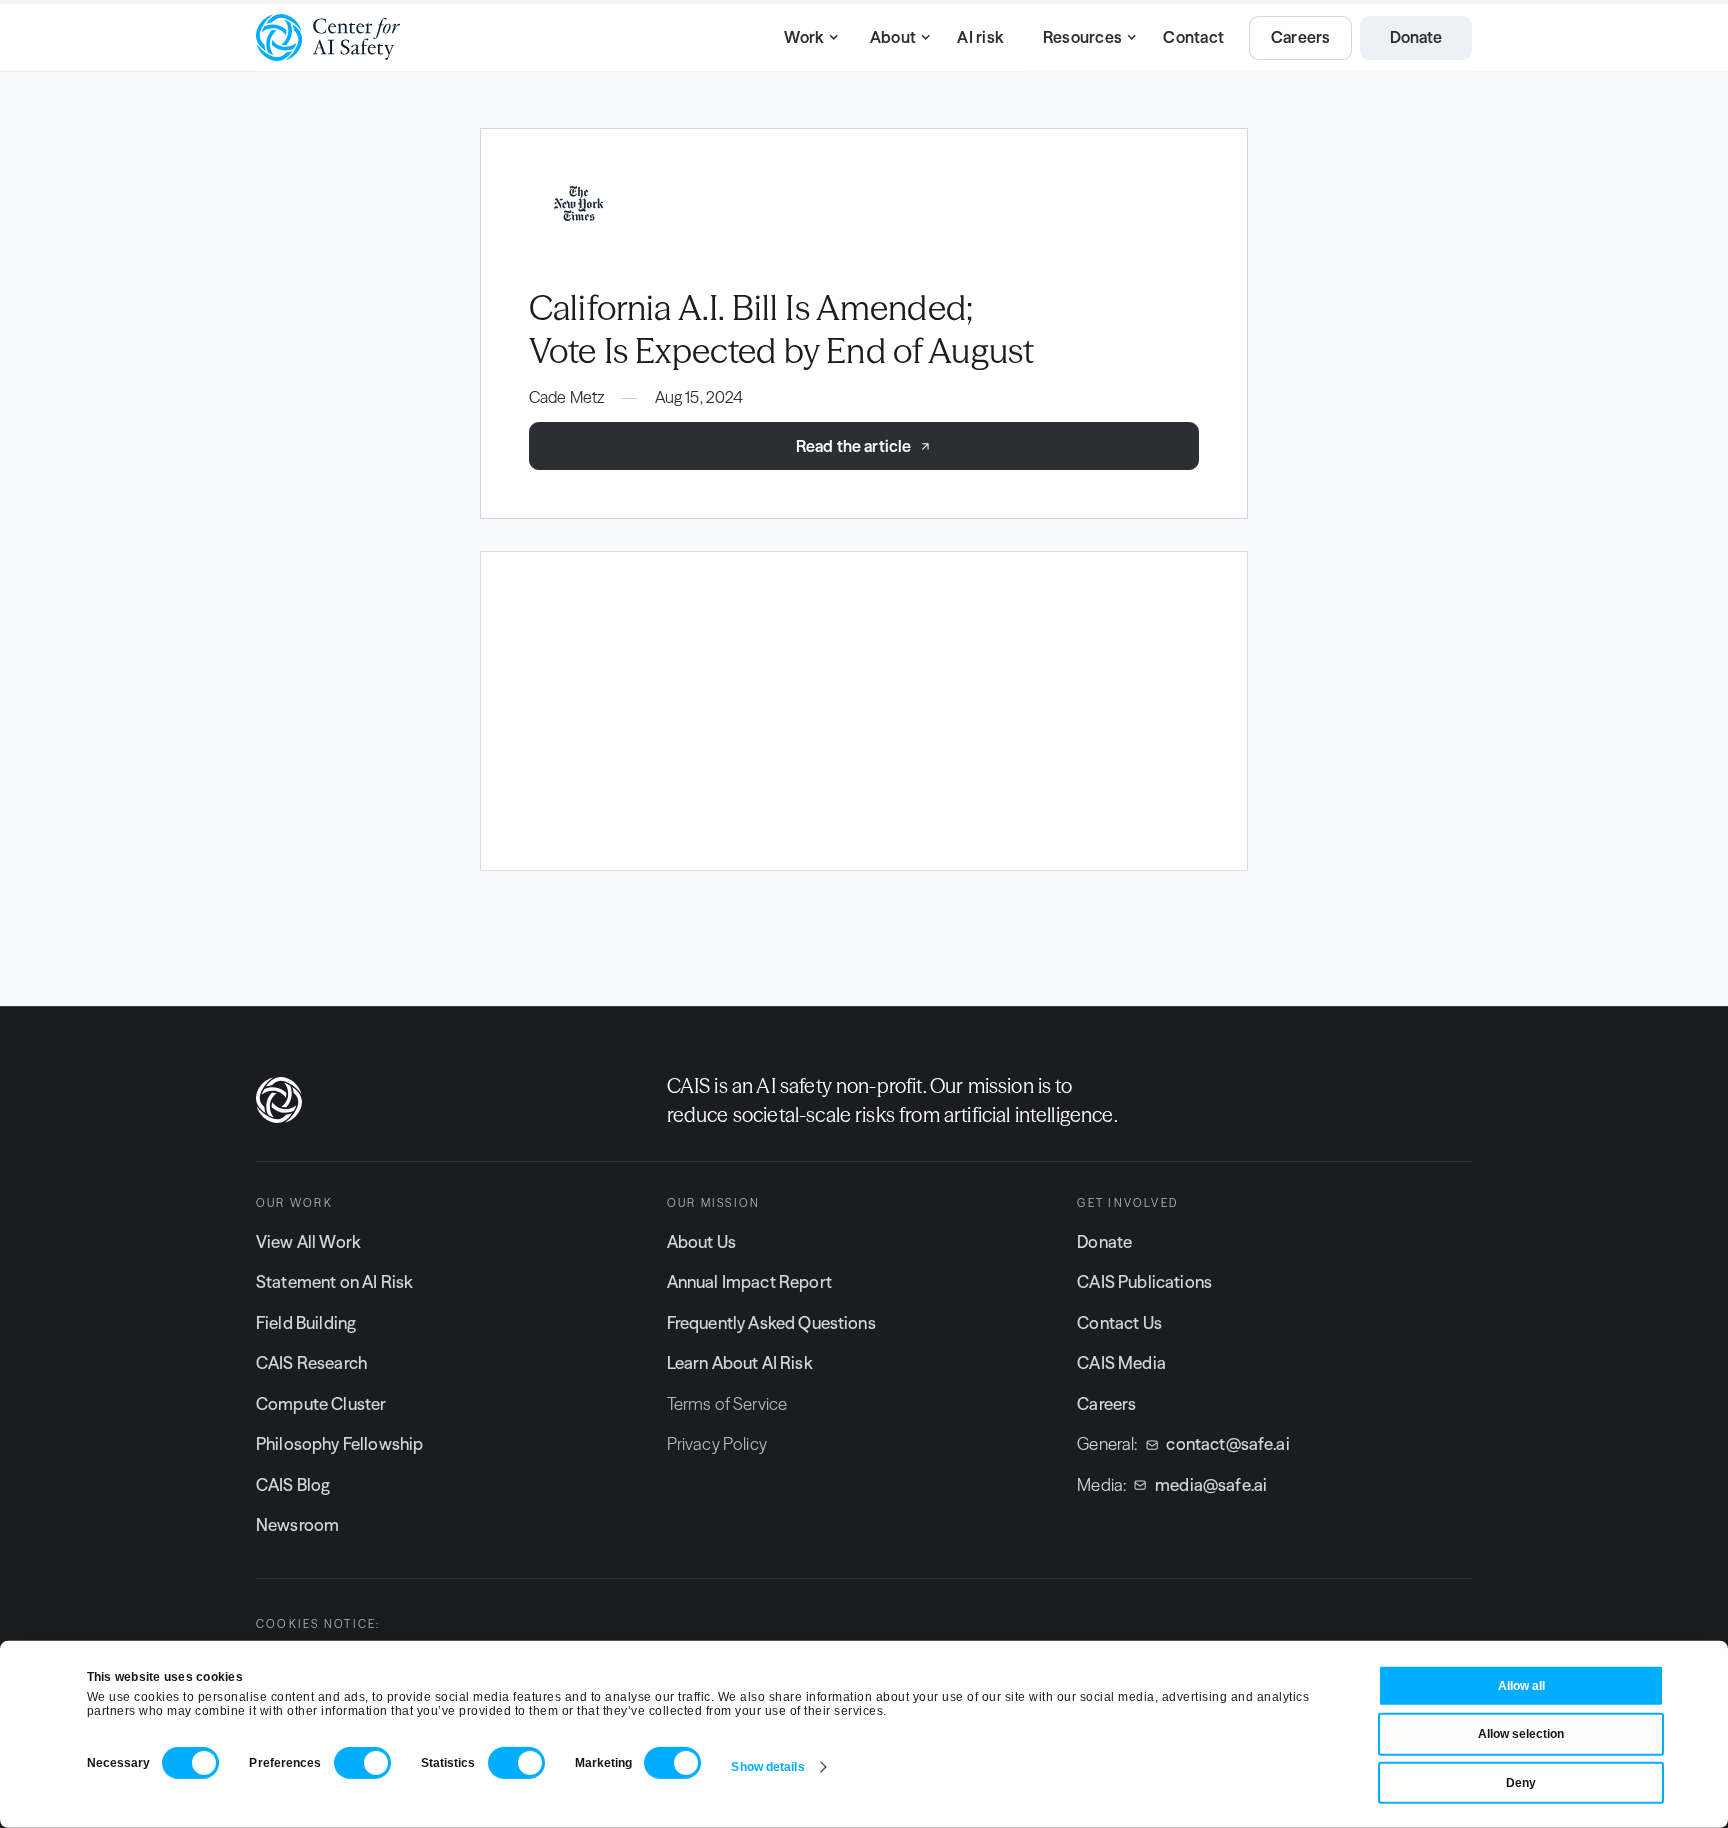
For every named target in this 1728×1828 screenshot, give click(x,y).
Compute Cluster (321, 1404)
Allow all (1521, 1686)
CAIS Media (1121, 1363)
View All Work (308, 1242)
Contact (1193, 37)
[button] (806, 38)
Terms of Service (727, 1404)
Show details (767, 1767)
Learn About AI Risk (740, 1363)
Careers (1106, 1404)
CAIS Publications (1144, 1282)
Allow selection (1521, 1734)
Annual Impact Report (749, 1282)
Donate (1104, 1242)
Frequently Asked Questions (771, 1323)
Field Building (306, 1323)
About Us (701, 1242)
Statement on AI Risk (334, 1282)
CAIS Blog (293, 1485)
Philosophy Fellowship (339, 1444)
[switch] (362, 1763)
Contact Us (1119, 1323)
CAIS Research (311, 1363)
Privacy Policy (717, 1444)
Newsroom (297, 1525)
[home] (328, 37)
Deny (1521, 1783)
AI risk (980, 37)
